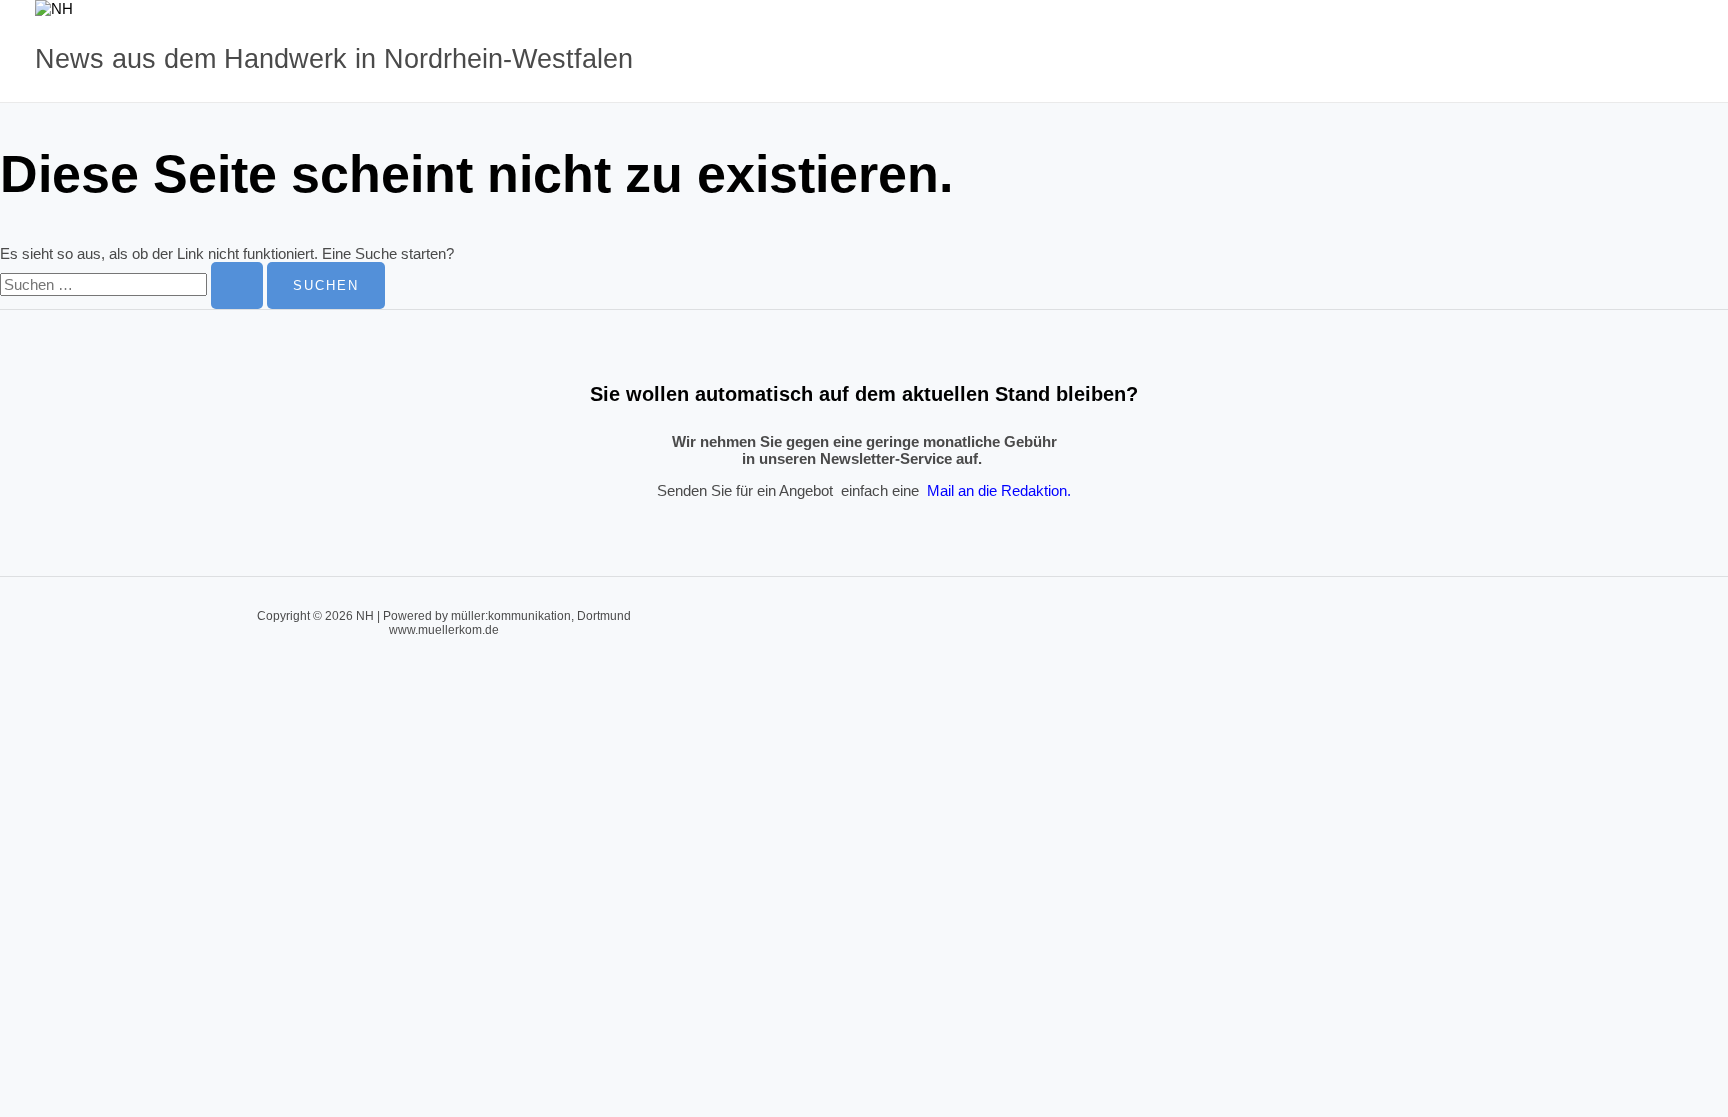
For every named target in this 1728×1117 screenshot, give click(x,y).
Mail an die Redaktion (997, 490)
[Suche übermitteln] (237, 285)
